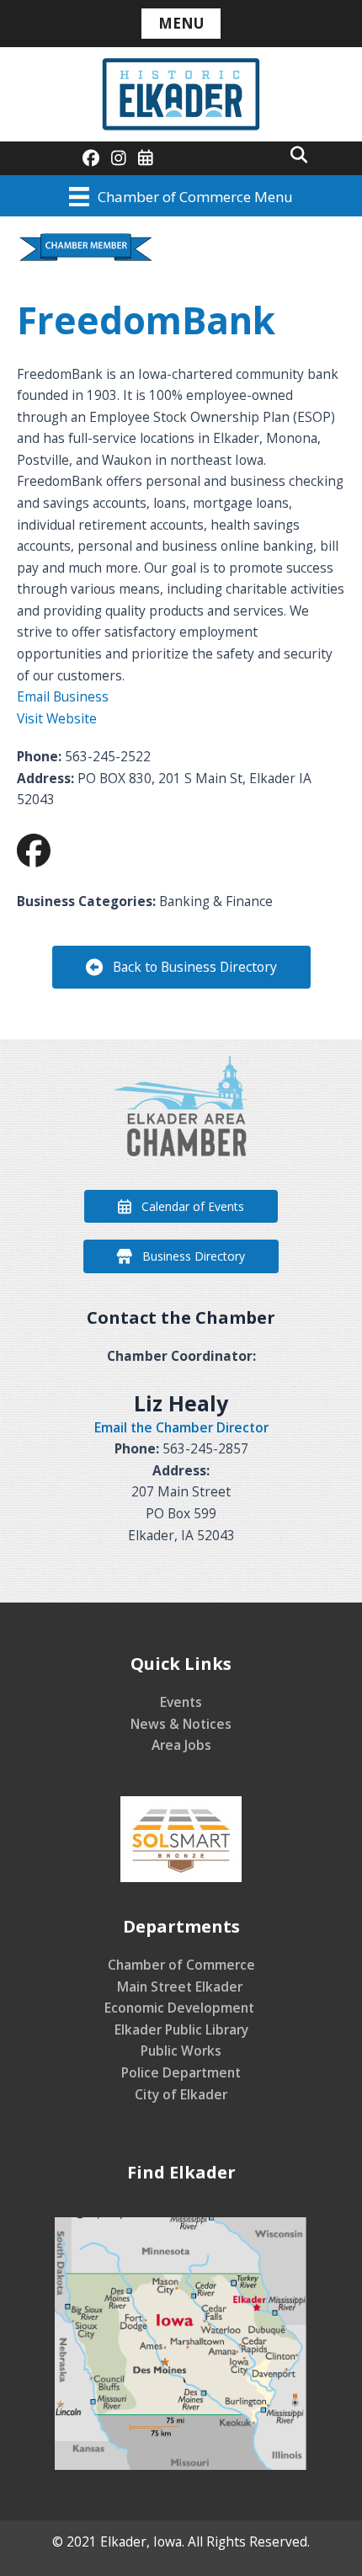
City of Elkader (181, 2094)
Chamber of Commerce (181, 1965)
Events (181, 1702)
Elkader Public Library (181, 2029)
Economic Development (181, 2008)
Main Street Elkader (181, 1987)
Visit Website (57, 718)
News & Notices (181, 1724)
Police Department (181, 2072)
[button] (299, 154)
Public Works (181, 2051)
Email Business (63, 696)
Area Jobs (181, 1745)
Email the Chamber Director (181, 1427)
